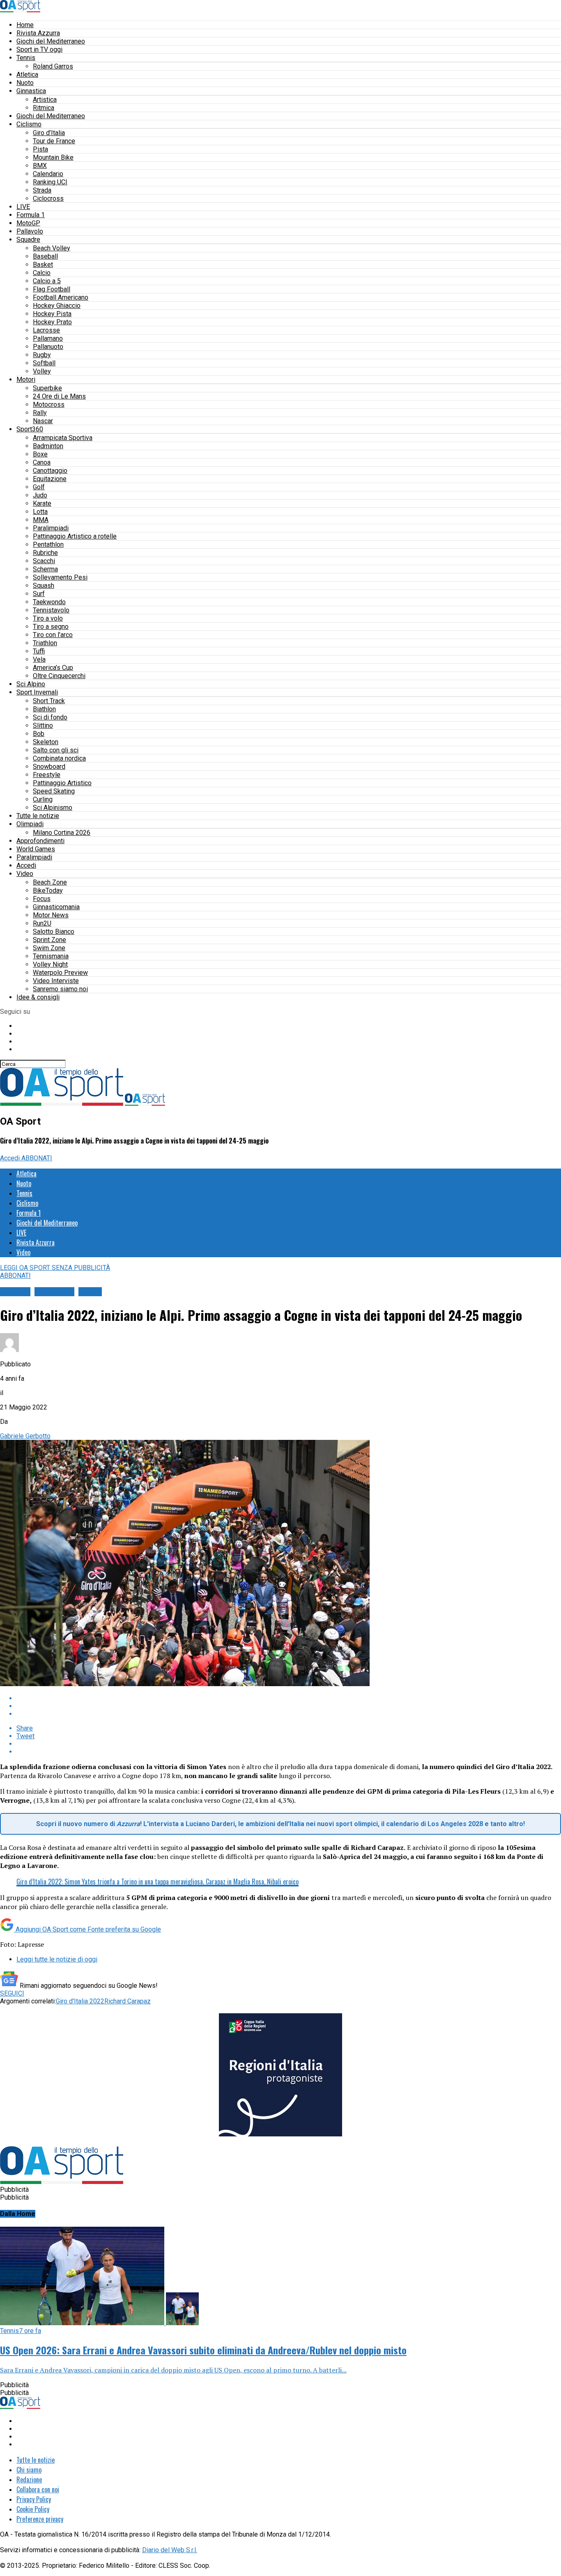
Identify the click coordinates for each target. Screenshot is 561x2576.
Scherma (45, 569)
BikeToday (48, 890)
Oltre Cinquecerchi (59, 676)
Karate (42, 503)
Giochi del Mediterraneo (51, 41)
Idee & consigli (38, 997)
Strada (42, 190)
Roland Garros (53, 66)
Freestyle (47, 775)
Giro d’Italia (49, 133)
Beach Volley (52, 248)
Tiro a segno (51, 627)
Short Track (49, 701)
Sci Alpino (31, 684)
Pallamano (48, 338)
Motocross (49, 405)
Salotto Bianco (54, 932)
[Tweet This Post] (289, 1706)
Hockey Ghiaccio (57, 306)
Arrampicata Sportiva (63, 438)
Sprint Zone (49, 940)
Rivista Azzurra (38, 33)
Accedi (26, 865)
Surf (39, 594)
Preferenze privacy (40, 2519)
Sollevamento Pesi (60, 577)
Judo (40, 495)
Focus (42, 899)
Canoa (42, 462)
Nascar (43, 421)
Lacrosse (46, 330)
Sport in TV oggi (39, 49)
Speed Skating (54, 791)
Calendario (48, 174)
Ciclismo (29, 124)
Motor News (51, 915)
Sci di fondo (50, 717)
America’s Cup (53, 668)
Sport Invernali (37, 692)
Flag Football (52, 289)
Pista (40, 149)
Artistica (45, 100)
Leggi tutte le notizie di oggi (57, 1959)
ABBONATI (37, 1158)
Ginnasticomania (56, 907)
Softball (44, 363)
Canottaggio (50, 471)
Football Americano (61, 297)
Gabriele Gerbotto (25, 1436)
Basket (43, 265)
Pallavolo (30, 231)
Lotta (40, 512)
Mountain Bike (53, 157)
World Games (36, 849)
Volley (42, 371)
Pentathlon (48, 544)
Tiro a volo (48, 618)
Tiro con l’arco (53, 635)
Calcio (42, 273)
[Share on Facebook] (289, 1698)
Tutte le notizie (38, 816)
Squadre (28, 239)
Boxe (40, 454)
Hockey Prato (52, 322)
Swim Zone (49, 948)
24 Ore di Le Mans (59, 396)
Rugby (42, 355)
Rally (40, 413)
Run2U (42, 923)
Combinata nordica (59, 758)
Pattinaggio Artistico (62, 783)
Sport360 (30, 429)
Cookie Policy (33, 2509)
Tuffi (39, 651)
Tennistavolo (51, 610)
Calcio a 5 (47, 281)
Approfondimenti (40, 841)
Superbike (47, 388)
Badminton (48, 446)
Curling (43, 799)
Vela (39, 659)
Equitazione (50, 479)
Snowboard (49, 767)
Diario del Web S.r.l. (170, 2550)
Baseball (45, 256)
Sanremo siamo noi (60, 989)
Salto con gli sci (56, 750)
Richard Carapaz (128, 2001)
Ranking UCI (50, 182)
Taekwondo (49, 602)
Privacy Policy (34, 2499)
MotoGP (28, 223)
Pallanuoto (48, 347)
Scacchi (44, 561)
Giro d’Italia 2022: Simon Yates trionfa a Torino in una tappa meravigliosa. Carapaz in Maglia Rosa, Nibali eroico (157, 1882)
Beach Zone (50, 882)
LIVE (23, 207)
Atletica (27, 74)
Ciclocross (48, 198)
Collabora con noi (38, 2489)
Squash (44, 586)
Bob (39, 734)
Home (25, 25)
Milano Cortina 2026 (62, 833)
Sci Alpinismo (53, 808)
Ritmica (44, 108)
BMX (40, 166)
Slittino (43, 725)
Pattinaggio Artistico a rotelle (75, 536)
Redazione (29, 2480)
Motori (26, 379)
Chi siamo (29, 2470)
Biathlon (44, 709)
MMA (41, 520)
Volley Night (50, 964)
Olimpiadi (30, 824)
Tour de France (54, 141)
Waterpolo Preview (60, 973)
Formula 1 (31, 215)
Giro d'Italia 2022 (80, 2001)
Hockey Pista (52, 314)
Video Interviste (56, 981)
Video (25, 874)
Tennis (26, 58)
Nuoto (25, 83)
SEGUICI (12, 1993)
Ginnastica (31, 91)
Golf (39, 487)
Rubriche (45, 553)
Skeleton (46, 742)
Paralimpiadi (51, 528)
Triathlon (45, 643)
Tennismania (51, 956)
